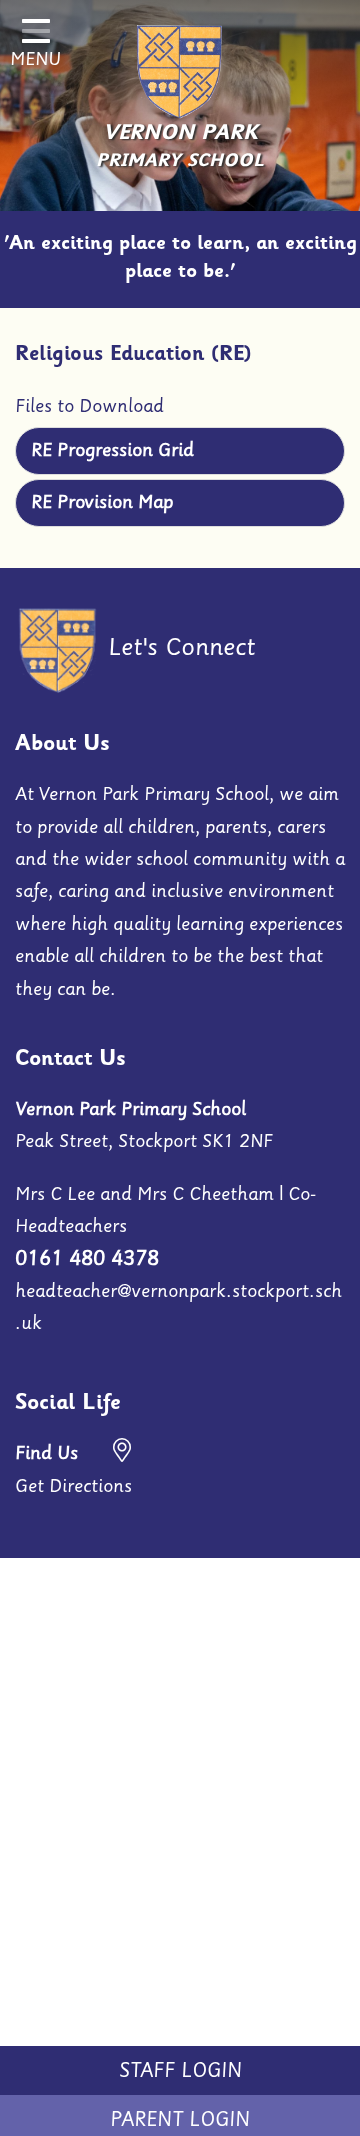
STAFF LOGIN (180, 2070)
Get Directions (73, 1469)
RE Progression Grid (112, 450)
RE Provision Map (102, 502)
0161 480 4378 (87, 1258)
